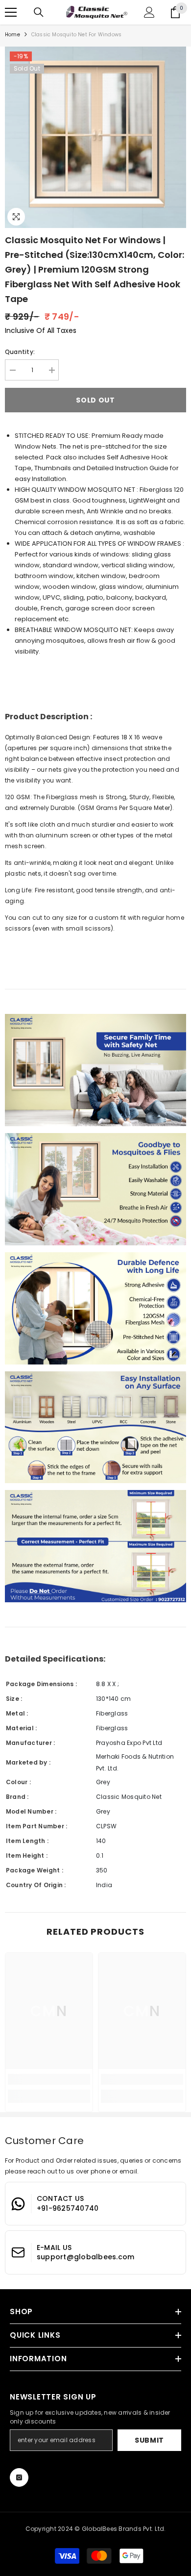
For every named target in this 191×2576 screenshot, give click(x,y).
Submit (149, 2440)
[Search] (39, 12)
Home (12, 35)
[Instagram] (19, 2477)
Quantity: (20, 352)
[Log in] (149, 12)
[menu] (11, 12)
